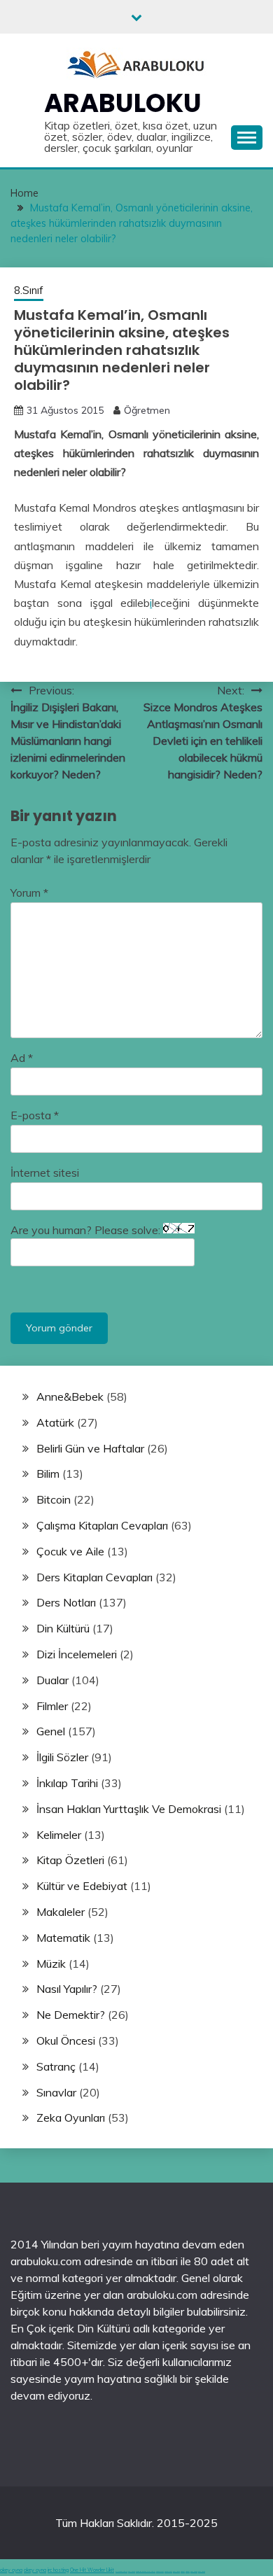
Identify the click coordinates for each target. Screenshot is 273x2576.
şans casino (176, 2571)
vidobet (183, 2571)
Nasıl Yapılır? (67, 1989)
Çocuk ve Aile (70, 1551)
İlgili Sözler (62, 1757)
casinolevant (160, 2571)
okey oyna (11, 2570)
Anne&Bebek (70, 1396)
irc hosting (58, 2570)
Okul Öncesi (66, 2040)
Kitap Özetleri (70, 1860)
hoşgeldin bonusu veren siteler (146, 2571)
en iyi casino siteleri (121, 2571)
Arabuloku (123, 103)
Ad (22, 1058)
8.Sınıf (29, 290)
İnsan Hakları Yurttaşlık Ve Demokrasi (129, 1809)
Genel (51, 1731)
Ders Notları (66, 1602)
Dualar (52, 1680)
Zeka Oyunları (71, 2117)
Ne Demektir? (71, 2015)
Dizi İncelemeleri (77, 1654)
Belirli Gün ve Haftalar (90, 1448)
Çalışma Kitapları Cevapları (102, 1525)
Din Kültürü (63, 1628)
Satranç (56, 2066)
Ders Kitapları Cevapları (94, 1577)
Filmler (52, 1706)
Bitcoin (54, 1499)
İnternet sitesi (45, 1172)
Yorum (29, 892)
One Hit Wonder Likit (92, 2570)
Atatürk (55, 1422)
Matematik (63, 1938)
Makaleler (61, 1912)
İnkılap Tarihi (67, 1783)
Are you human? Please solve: (87, 1230)
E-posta (35, 1115)
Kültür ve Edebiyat (82, 1886)
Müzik (51, 1963)
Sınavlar (56, 2092)
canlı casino (132, 2571)
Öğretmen (147, 410)
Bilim (48, 1473)
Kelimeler (59, 1835)
